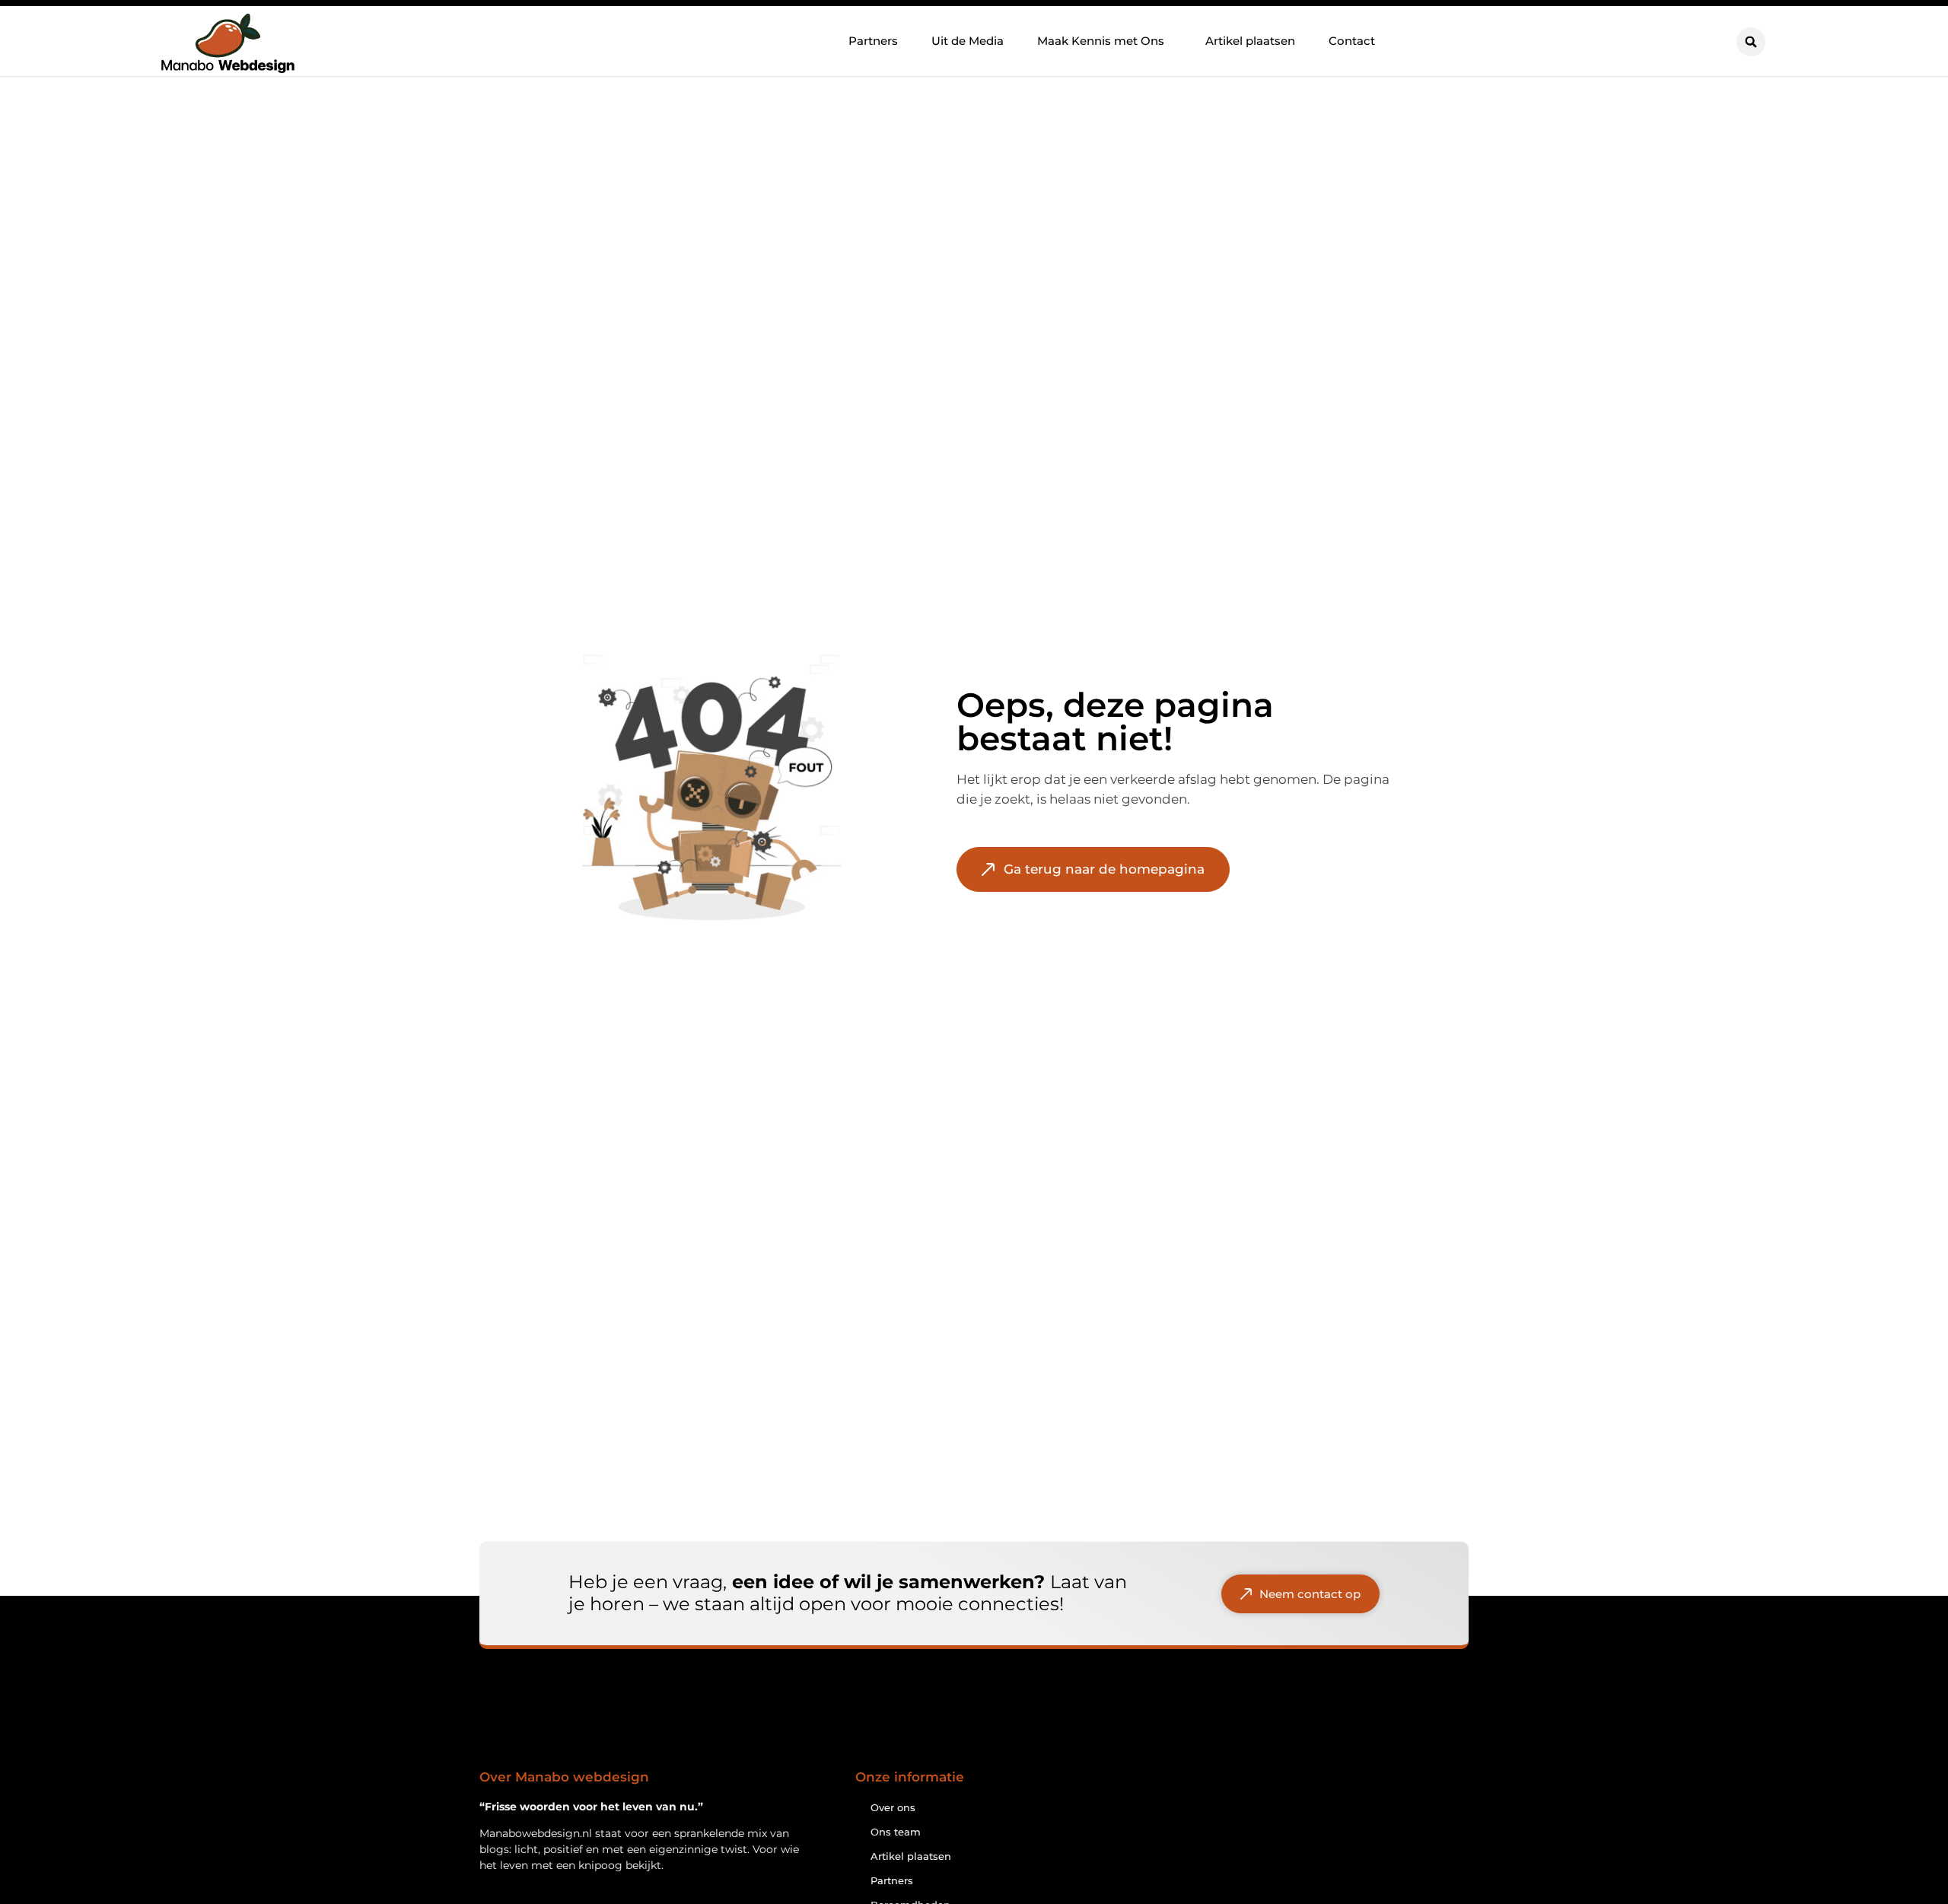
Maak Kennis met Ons (1101, 41)
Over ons (893, 1807)
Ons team (896, 1832)
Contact (1352, 41)
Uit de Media (968, 41)
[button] (1751, 42)
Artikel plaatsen (1250, 41)
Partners (873, 41)
